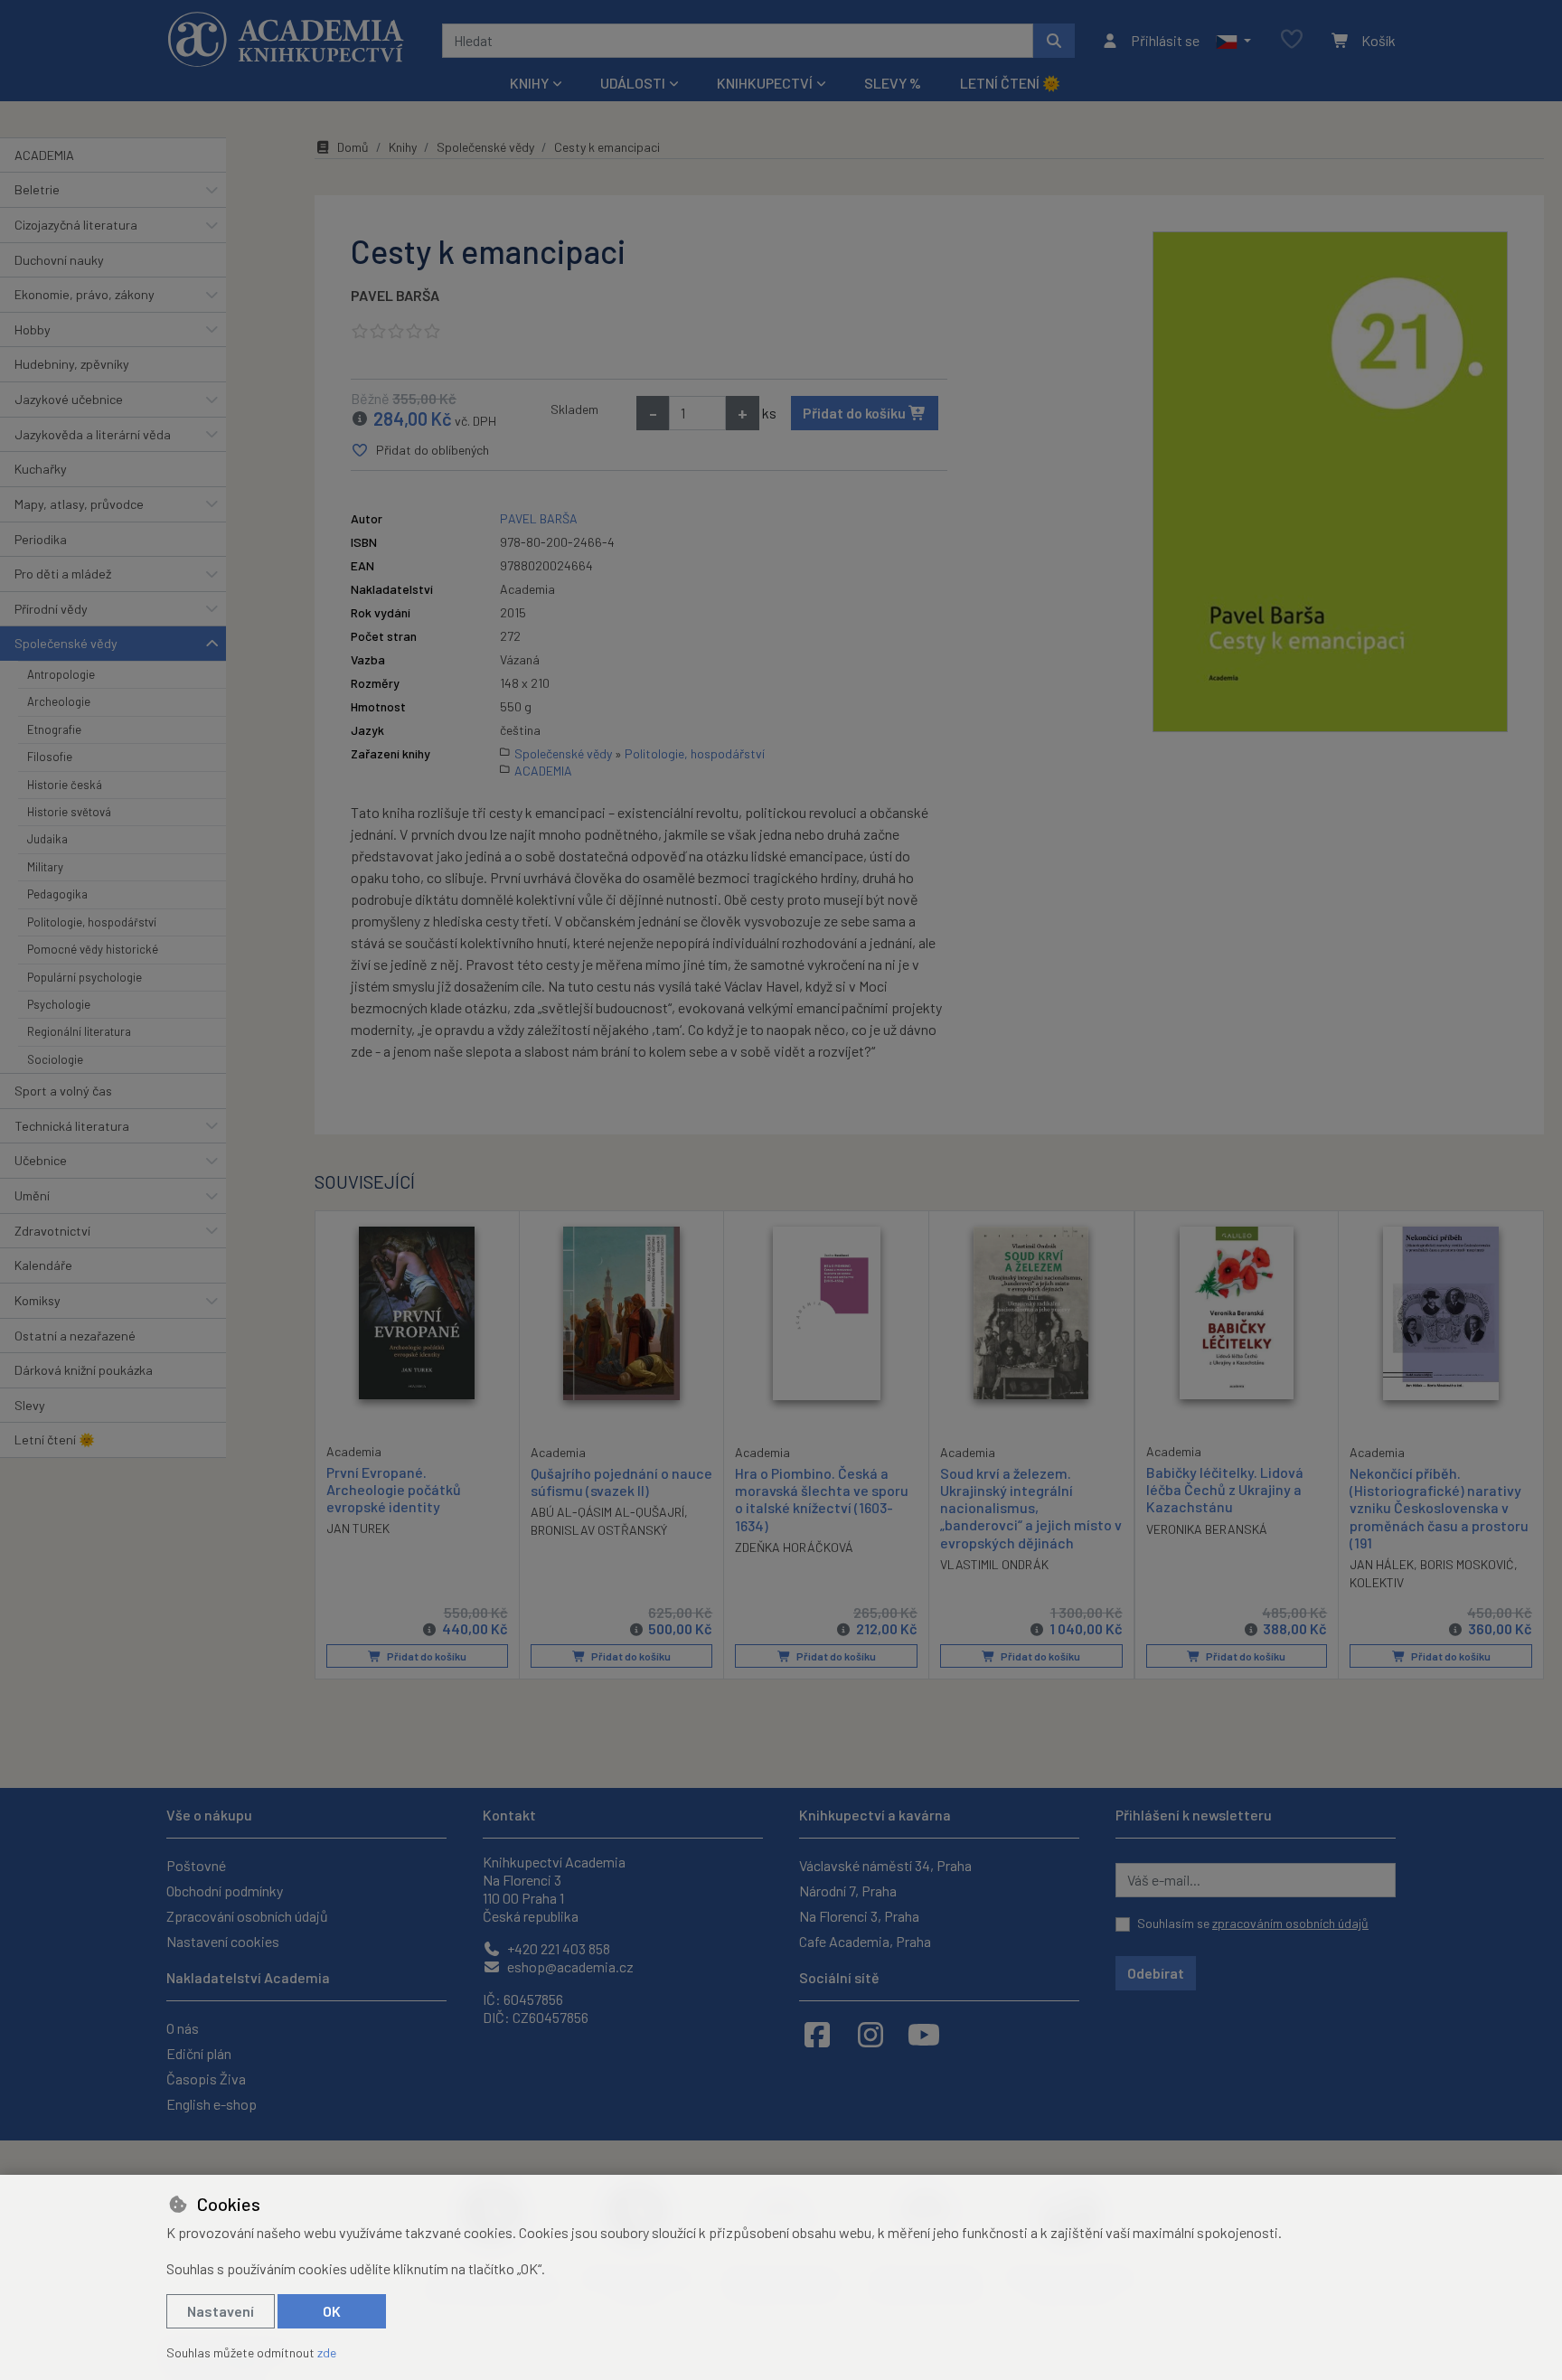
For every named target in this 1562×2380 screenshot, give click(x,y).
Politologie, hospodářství (92, 922)
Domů (353, 147)
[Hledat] (1054, 41)
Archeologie (59, 701)
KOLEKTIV (1377, 1582)
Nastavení (221, 2311)
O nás (183, 2028)
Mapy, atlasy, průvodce (79, 504)
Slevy (30, 1405)
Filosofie (50, 757)
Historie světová (69, 812)
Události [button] (633, 83)
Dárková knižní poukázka (84, 1370)
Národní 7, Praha (848, 1891)
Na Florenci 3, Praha (859, 1916)
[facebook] (817, 2034)
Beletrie (37, 189)
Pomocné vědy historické (93, 949)
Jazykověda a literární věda (93, 434)
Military (45, 867)
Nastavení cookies (223, 1941)
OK (332, 2311)
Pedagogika (57, 894)
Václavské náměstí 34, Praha (885, 1865)
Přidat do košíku (856, 413)
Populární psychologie (85, 977)
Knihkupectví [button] (765, 83)
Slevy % (893, 83)
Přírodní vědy (51, 609)
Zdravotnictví (52, 1231)
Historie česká (65, 785)
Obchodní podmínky (225, 1891)
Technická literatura (72, 1126)
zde (327, 2352)
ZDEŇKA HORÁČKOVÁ (794, 1547)
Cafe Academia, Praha (865, 1941)
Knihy (403, 147)
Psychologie (59, 1004)
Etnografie (54, 729)
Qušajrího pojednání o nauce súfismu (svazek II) (621, 1482)
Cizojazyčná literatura (76, 225)
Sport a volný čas (63, 1091)
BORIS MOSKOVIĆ (1467, 1564)
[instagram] (870, 2034)
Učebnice (41, 1160)
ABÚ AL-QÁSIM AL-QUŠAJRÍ (607, 1512)
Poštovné (196, 1865)
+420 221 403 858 (557, 1948)
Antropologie (61, 674)
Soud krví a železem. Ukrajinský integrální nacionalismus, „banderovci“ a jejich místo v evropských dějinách (1031, 1508)
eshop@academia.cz (569, 1966)
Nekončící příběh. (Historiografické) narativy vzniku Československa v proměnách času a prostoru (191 (1439, 1508)
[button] (1233, 41)
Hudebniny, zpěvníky (72, 364)
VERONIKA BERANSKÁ (1207, 1529)
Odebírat (1156, 1973)
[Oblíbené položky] (1292, 40)
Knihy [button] (529, 83)
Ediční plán (199, 2053)
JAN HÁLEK (1382, 1564)
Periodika (41, 539)
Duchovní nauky (59, 260)
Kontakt (509, 1815)
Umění (32, 1195)
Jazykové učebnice (69, 399)
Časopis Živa (206, 2079)
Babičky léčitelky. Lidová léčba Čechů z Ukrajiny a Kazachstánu (1225, 1489)
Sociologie (55, 1059)
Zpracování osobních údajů (247, 1916)
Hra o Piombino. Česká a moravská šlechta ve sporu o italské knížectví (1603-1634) (822, 1499)
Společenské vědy (66, 643)
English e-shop (212, 2104)
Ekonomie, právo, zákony (85, 294)
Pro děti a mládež (63, 574)
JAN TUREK (358, 1528)
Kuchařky (41, 469)
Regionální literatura (79, 1031)
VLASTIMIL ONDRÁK (994, 1564)
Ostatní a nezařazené (75, 1336)
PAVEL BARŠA (395, 295)
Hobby (33, 329)
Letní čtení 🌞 (1010, 83)
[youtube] (924, 2034)
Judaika (47, 839)
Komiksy (38, 1300)
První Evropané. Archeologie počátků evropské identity (394, 1489)
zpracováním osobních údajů (1290, 1923)
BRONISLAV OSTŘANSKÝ (599, 1530)
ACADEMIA (44, 155)
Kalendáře (43, 1265)
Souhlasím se (1253, 1923)
